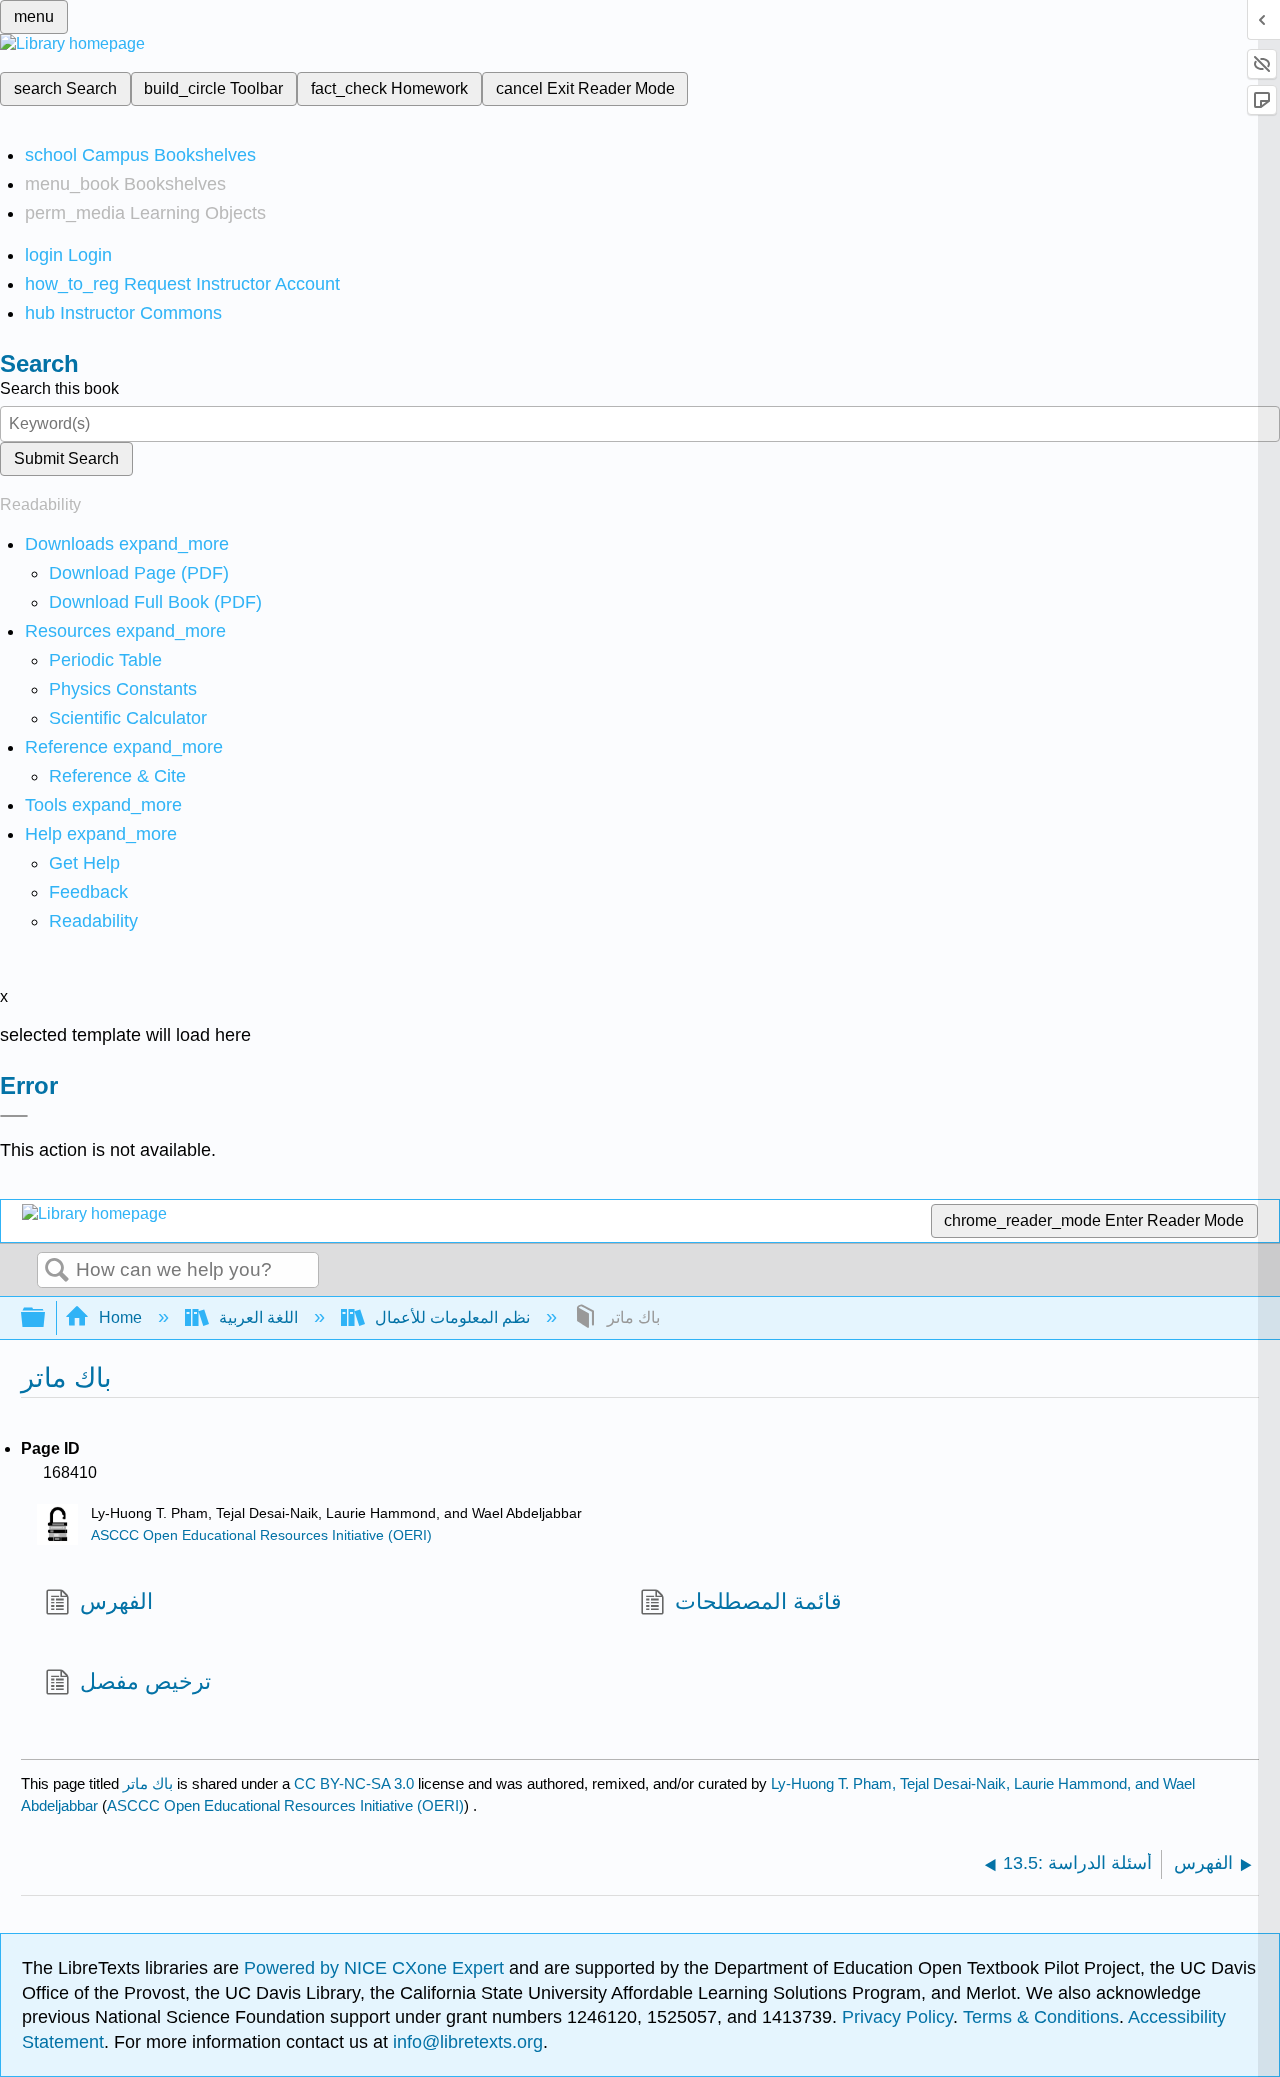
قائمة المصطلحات (758, 1601)
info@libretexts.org (465, 2042)
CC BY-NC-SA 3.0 (354, 1783)
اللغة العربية (258, 1317)
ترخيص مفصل (145, 1681)
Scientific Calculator (128, 718)
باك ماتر (148, 1783)
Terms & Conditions (1041, 2017)
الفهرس (116, 1601)
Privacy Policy (897, 2017)
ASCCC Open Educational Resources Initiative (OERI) (261, 1535)
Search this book (59, 388)
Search (57, 1271)
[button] (88, 892)
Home (120, 1317)
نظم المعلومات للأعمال (452, 1317)
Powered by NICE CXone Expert (376, 1968)
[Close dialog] (14, 1116)
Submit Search (66, 458)
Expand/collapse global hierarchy (46, 1318)
